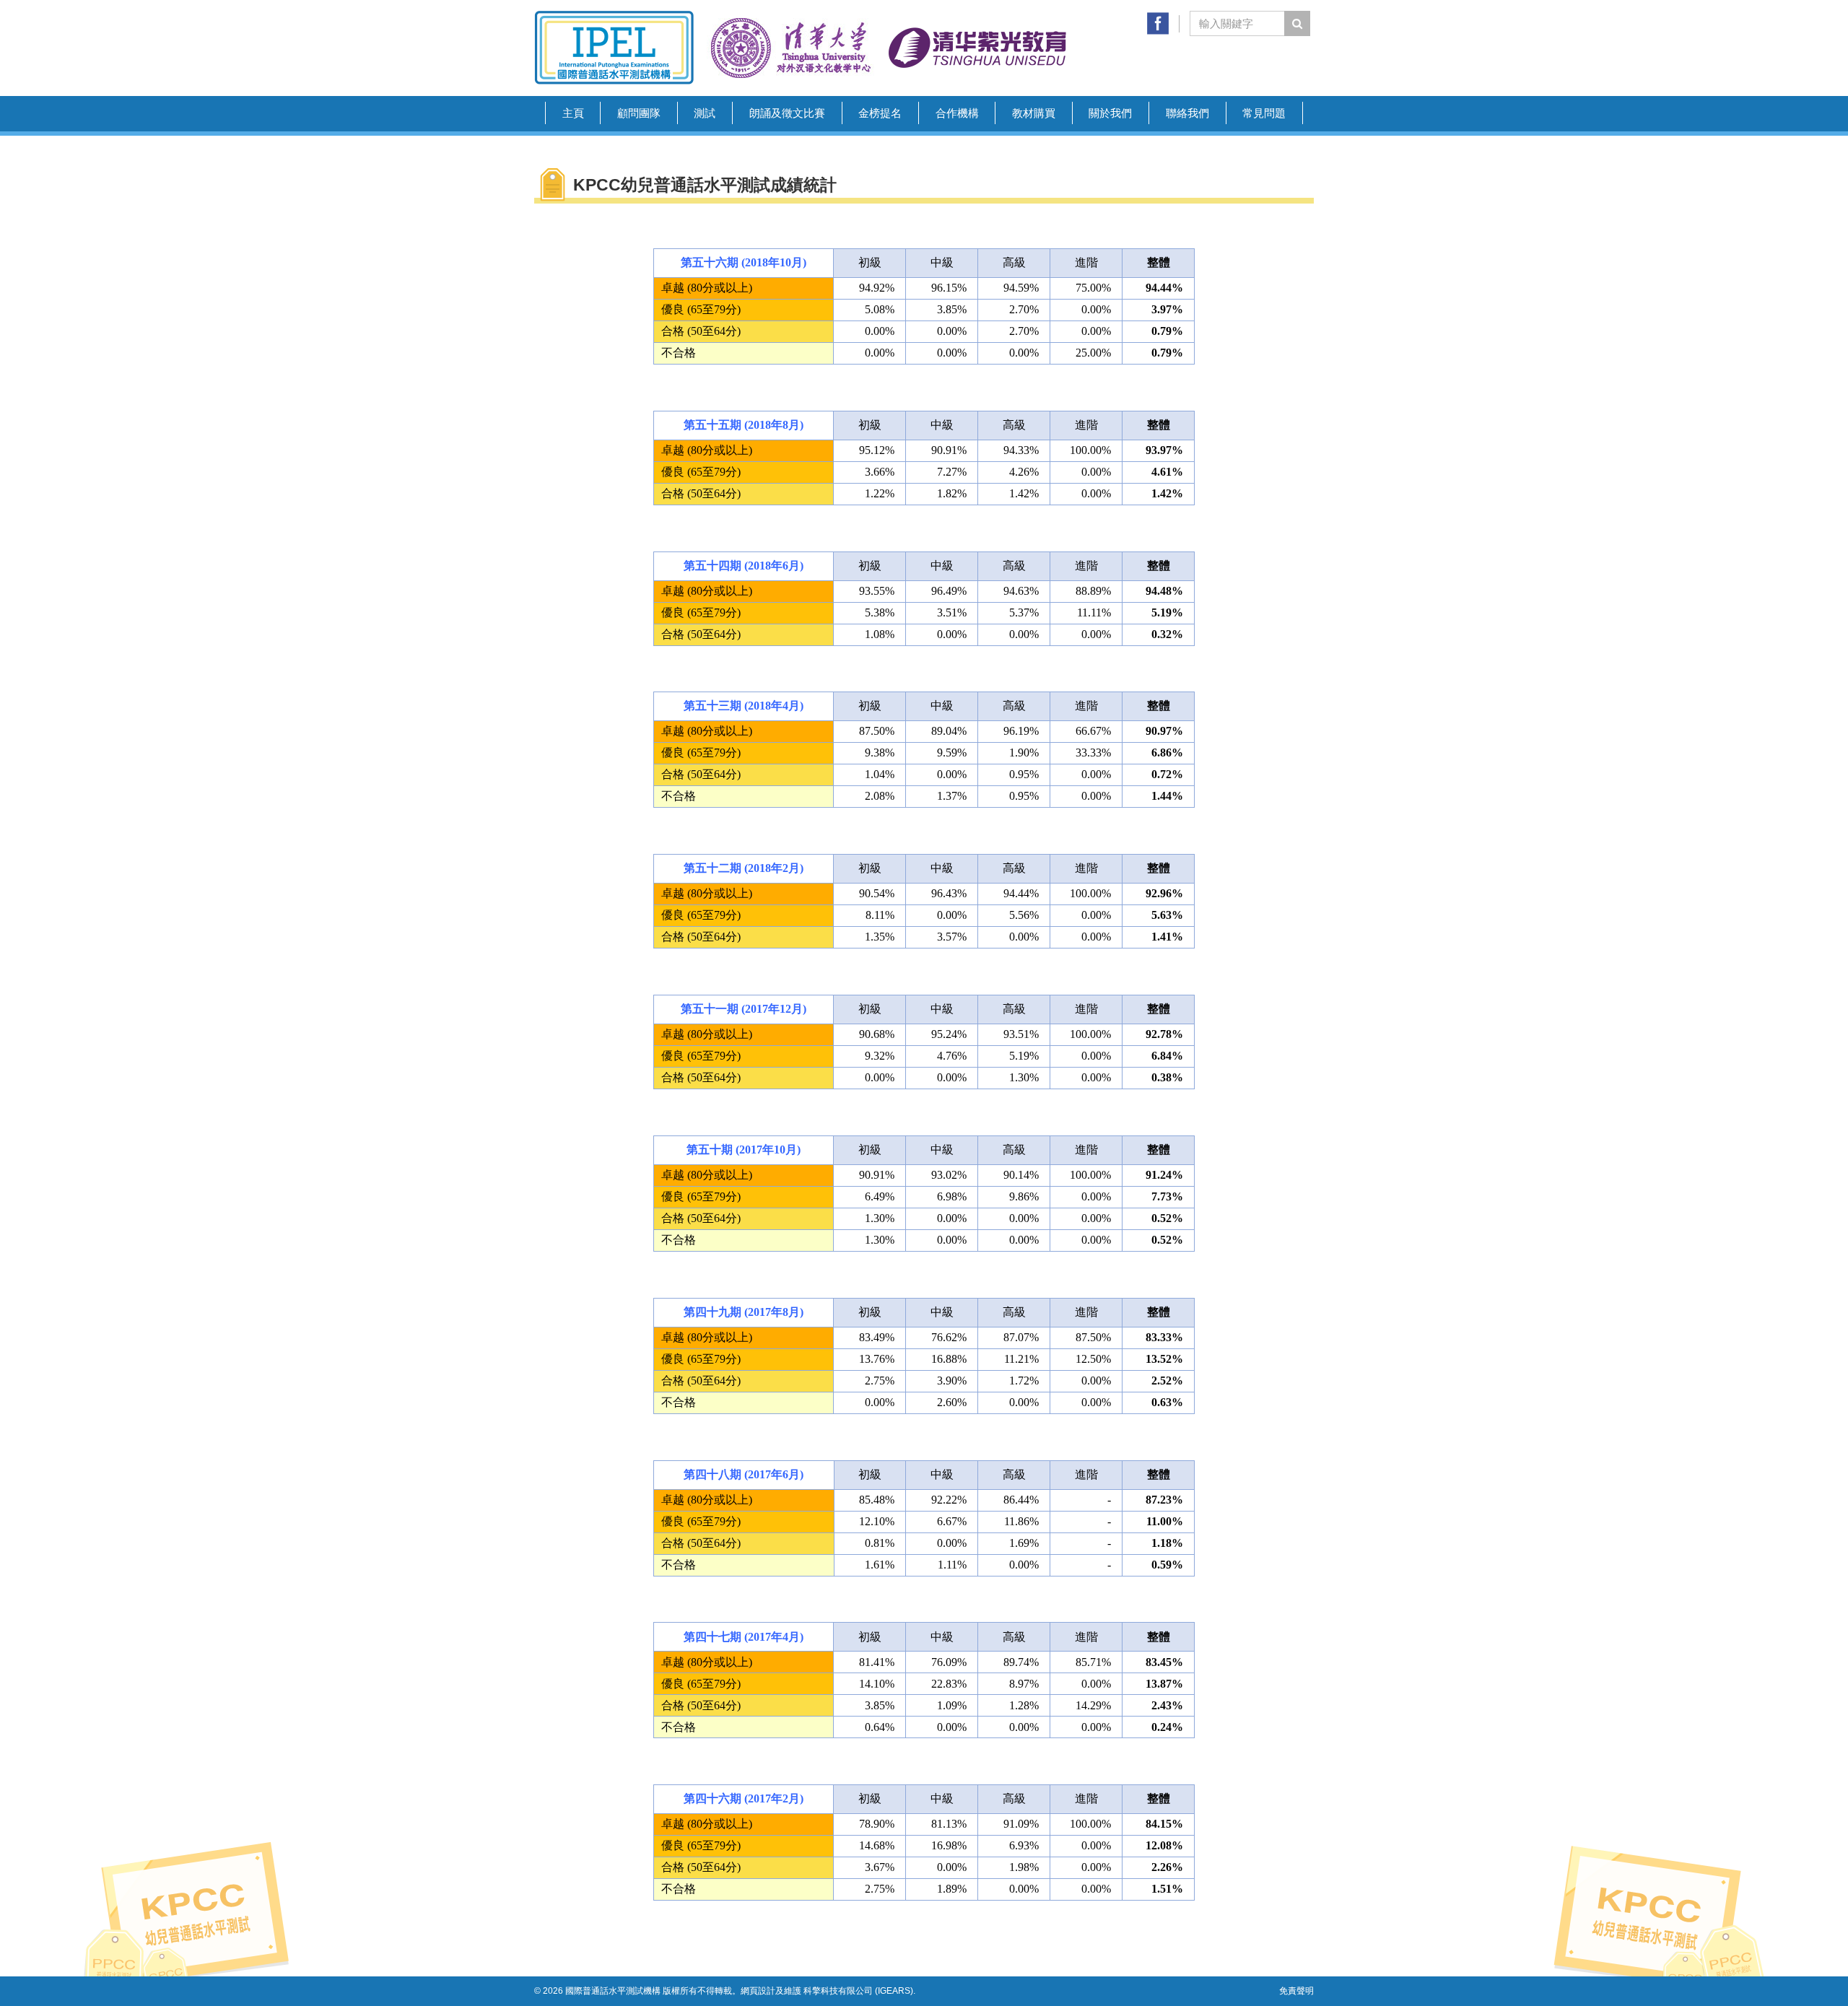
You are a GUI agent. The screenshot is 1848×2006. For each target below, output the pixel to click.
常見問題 (1264, 113)
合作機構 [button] (957, 113)
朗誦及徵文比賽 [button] (787, 113)
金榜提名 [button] (880, 113)
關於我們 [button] (1110, 113)
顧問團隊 (639, 113)
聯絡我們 (1187, 113)
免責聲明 (1296, 1991)
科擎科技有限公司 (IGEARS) (858, 1991)
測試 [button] (705, 113)
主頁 (573, 113)
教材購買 (1034, 113)
